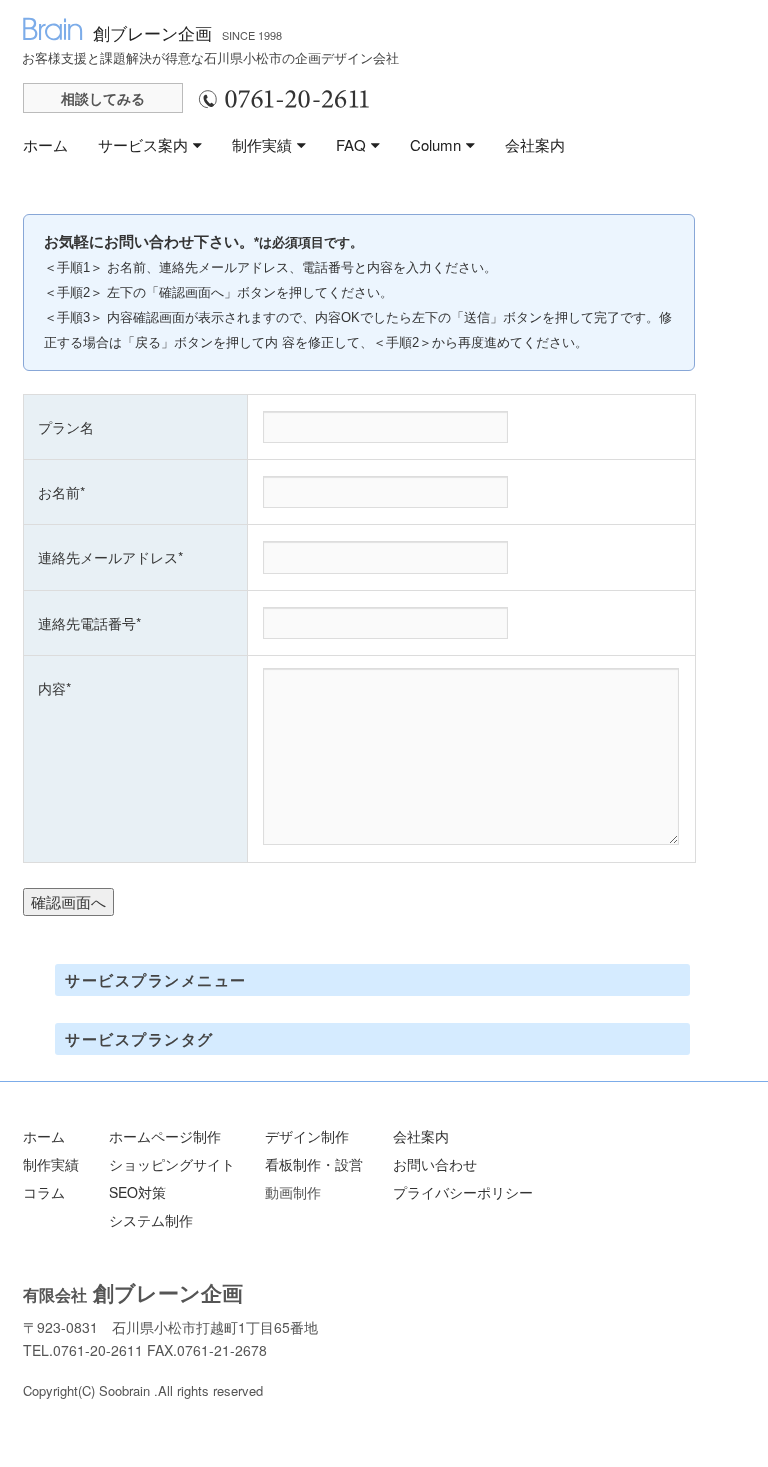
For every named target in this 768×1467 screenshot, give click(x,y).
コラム (44, 1192)
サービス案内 (143, 144)
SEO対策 (137, 1192)
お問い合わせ (435, 1164)
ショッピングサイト (172, 1164)
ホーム (45, 144)
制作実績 (262, 144)
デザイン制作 (307, 1136)
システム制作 (151, 1220)
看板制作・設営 (314, 1164)
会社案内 (535, 144)
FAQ (351, 144)
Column (435, 144)
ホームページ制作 (165, 1136)
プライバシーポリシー (463, 1192)
